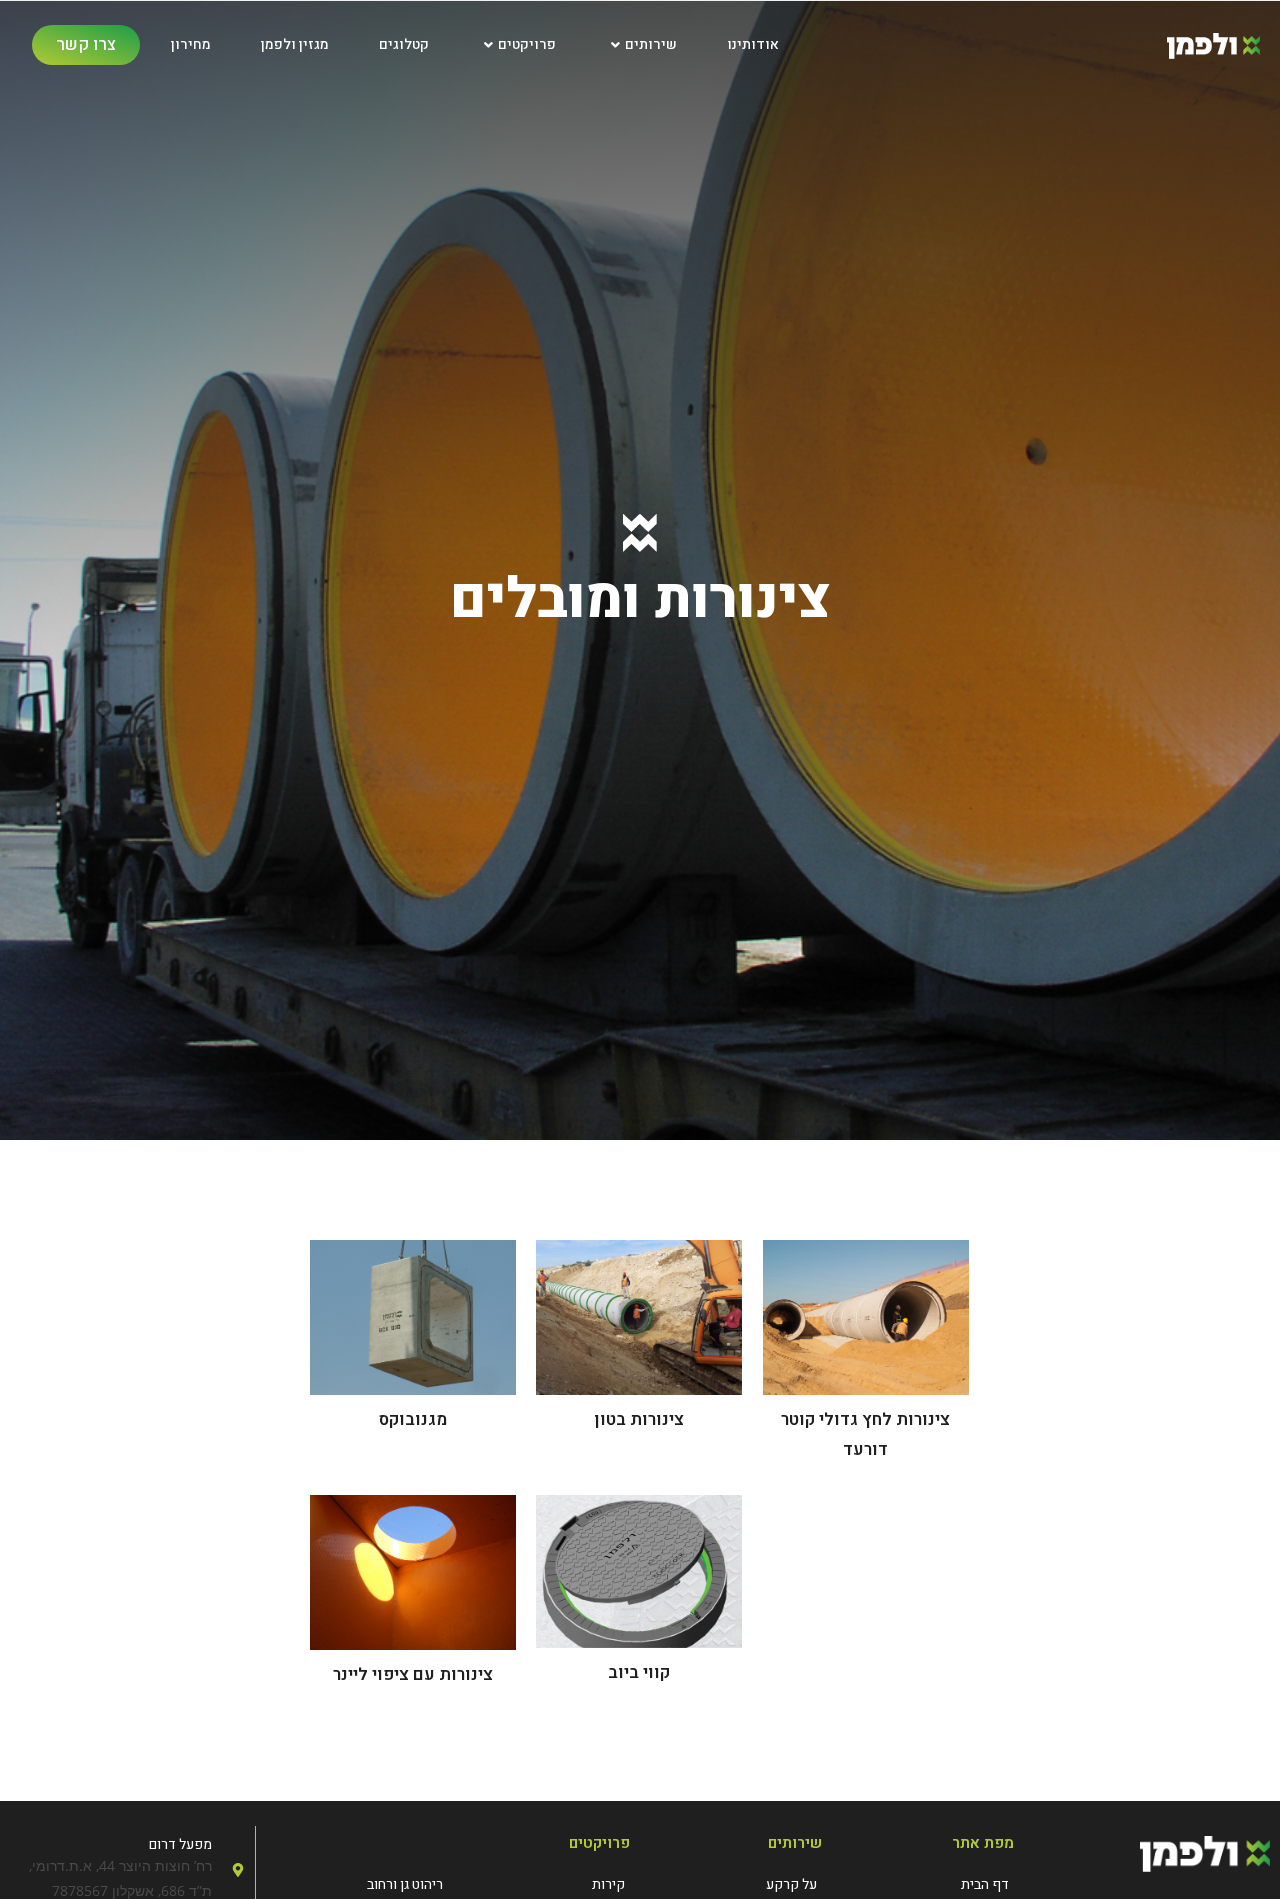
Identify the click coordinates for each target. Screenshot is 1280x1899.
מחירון (191, 44)
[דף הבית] (928, 1884)
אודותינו (753, 44)
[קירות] (539, 1884)
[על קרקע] (736, 1884)
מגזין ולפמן (295, 44)
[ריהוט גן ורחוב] (357, 1884)
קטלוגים (404, 44)
